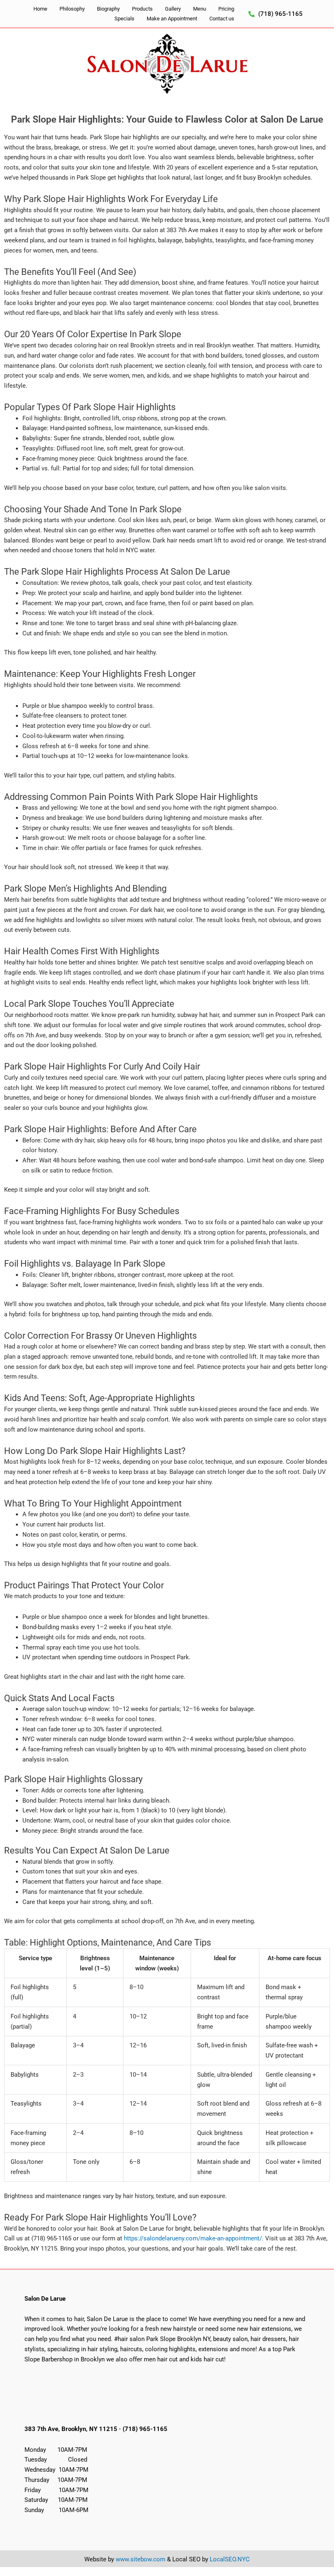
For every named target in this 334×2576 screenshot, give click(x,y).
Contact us (222, 19)
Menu (200, 9)
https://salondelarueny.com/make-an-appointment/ (193, 2238)
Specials (124, 19)
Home (40, 9)
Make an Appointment (172, 19)
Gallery (173, 9)
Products (142, 9)
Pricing (226, 9)
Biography (108, 9)
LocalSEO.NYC (230, 2559)
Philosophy (72, 9)
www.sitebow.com (141, 2559)
